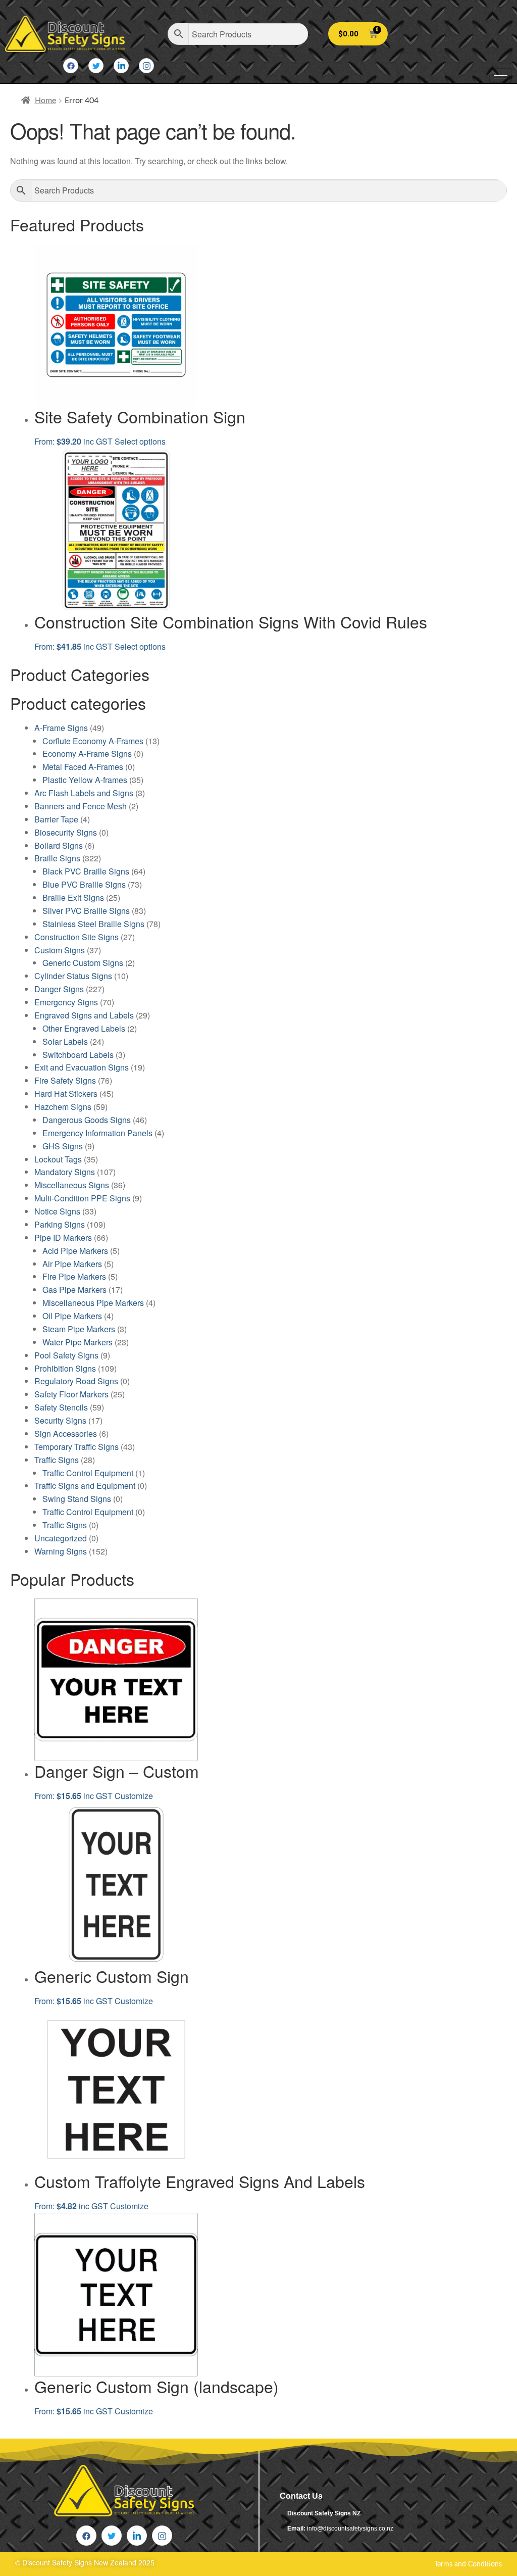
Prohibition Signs (65, 1368)
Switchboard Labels (78, 1055)
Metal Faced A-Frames (83, 767)
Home (45, 101)
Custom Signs (60, 950)
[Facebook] (71, 66)
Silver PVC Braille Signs (86, 911)
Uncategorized (61, 1538)
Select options (140, 441)
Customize (134, 1796)
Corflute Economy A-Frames (93, 741)
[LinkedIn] (121, 66)
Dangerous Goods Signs (87, 1120)
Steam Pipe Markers (79, 1329)
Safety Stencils (61, 1407)
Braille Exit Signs (73, 897)
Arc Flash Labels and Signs (84, 793)
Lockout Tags (58, 1159)
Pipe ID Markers (63, 1237)
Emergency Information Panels (97, 1133)
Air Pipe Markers (72, 1264)
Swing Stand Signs (77, 1499)
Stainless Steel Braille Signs (93, 924)
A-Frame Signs (61, 728)
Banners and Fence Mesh (81, 806)
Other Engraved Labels (84, 1028)
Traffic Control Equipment (88, 1473)
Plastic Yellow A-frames (85, 780)
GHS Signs (63, 1146)
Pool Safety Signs (66, 1355)
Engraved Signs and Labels (84, 1015)
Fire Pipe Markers (74, 1276)
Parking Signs (60, 1224)
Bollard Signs (59, 845)
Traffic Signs (57, 1460)
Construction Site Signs (76, 937)
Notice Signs (57, 1211)
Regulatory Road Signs (76, 1381)
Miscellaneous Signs (72, 1185)
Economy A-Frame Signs (87, 754)
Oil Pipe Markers (72, 1316)
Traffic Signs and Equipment (85, 1486)
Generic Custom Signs (83, 963)
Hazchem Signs (63, 1107)
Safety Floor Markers (71, 1394)
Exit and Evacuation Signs (82, 1067)
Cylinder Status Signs (73, 976)
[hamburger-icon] (501, 76)
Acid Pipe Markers (75, 1251)
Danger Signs (59, 989)
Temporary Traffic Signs (76, 1447)
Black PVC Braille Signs (86, 871)
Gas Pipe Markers (74, 1290)
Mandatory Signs (65, 1172)
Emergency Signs (66, 1002)
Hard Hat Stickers (66, 1093)
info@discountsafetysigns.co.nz (350, 2529)
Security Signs (60, 1420)
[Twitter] (96, 66)
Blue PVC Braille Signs (84, 884)
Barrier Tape (56, 819)
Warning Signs (61, 1551)
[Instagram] (146, 66)
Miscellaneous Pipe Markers (93, 1303)
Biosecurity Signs (66, 832)
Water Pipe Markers (77, 1342)
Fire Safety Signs (65, 1080)
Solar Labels (65, 1041)
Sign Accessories (66, 1433)
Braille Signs (57, 858)
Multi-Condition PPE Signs (82, 1198)
